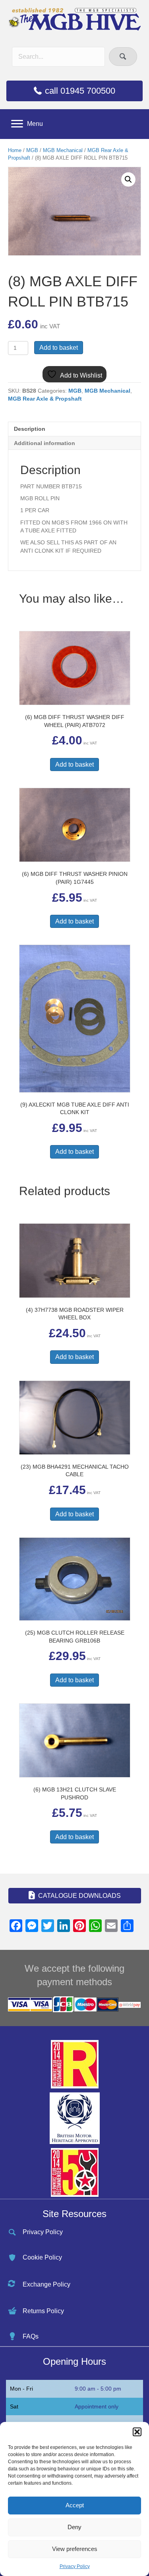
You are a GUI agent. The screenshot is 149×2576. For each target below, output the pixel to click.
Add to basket (59, 348)
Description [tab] (30, 429)
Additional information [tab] (45, 443)
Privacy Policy (75, 2566)
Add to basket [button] (74, 765)
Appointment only (97, 2406)
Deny (74, 2527)
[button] (137, 2432)
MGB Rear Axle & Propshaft (45, 399)
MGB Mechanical (63, 150)
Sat (14, 2406)
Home (15, 150)
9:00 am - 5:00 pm (98, 2389)
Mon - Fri (21, 2389)
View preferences (75, 2549)
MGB (32, 150)
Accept (75, 2505)
